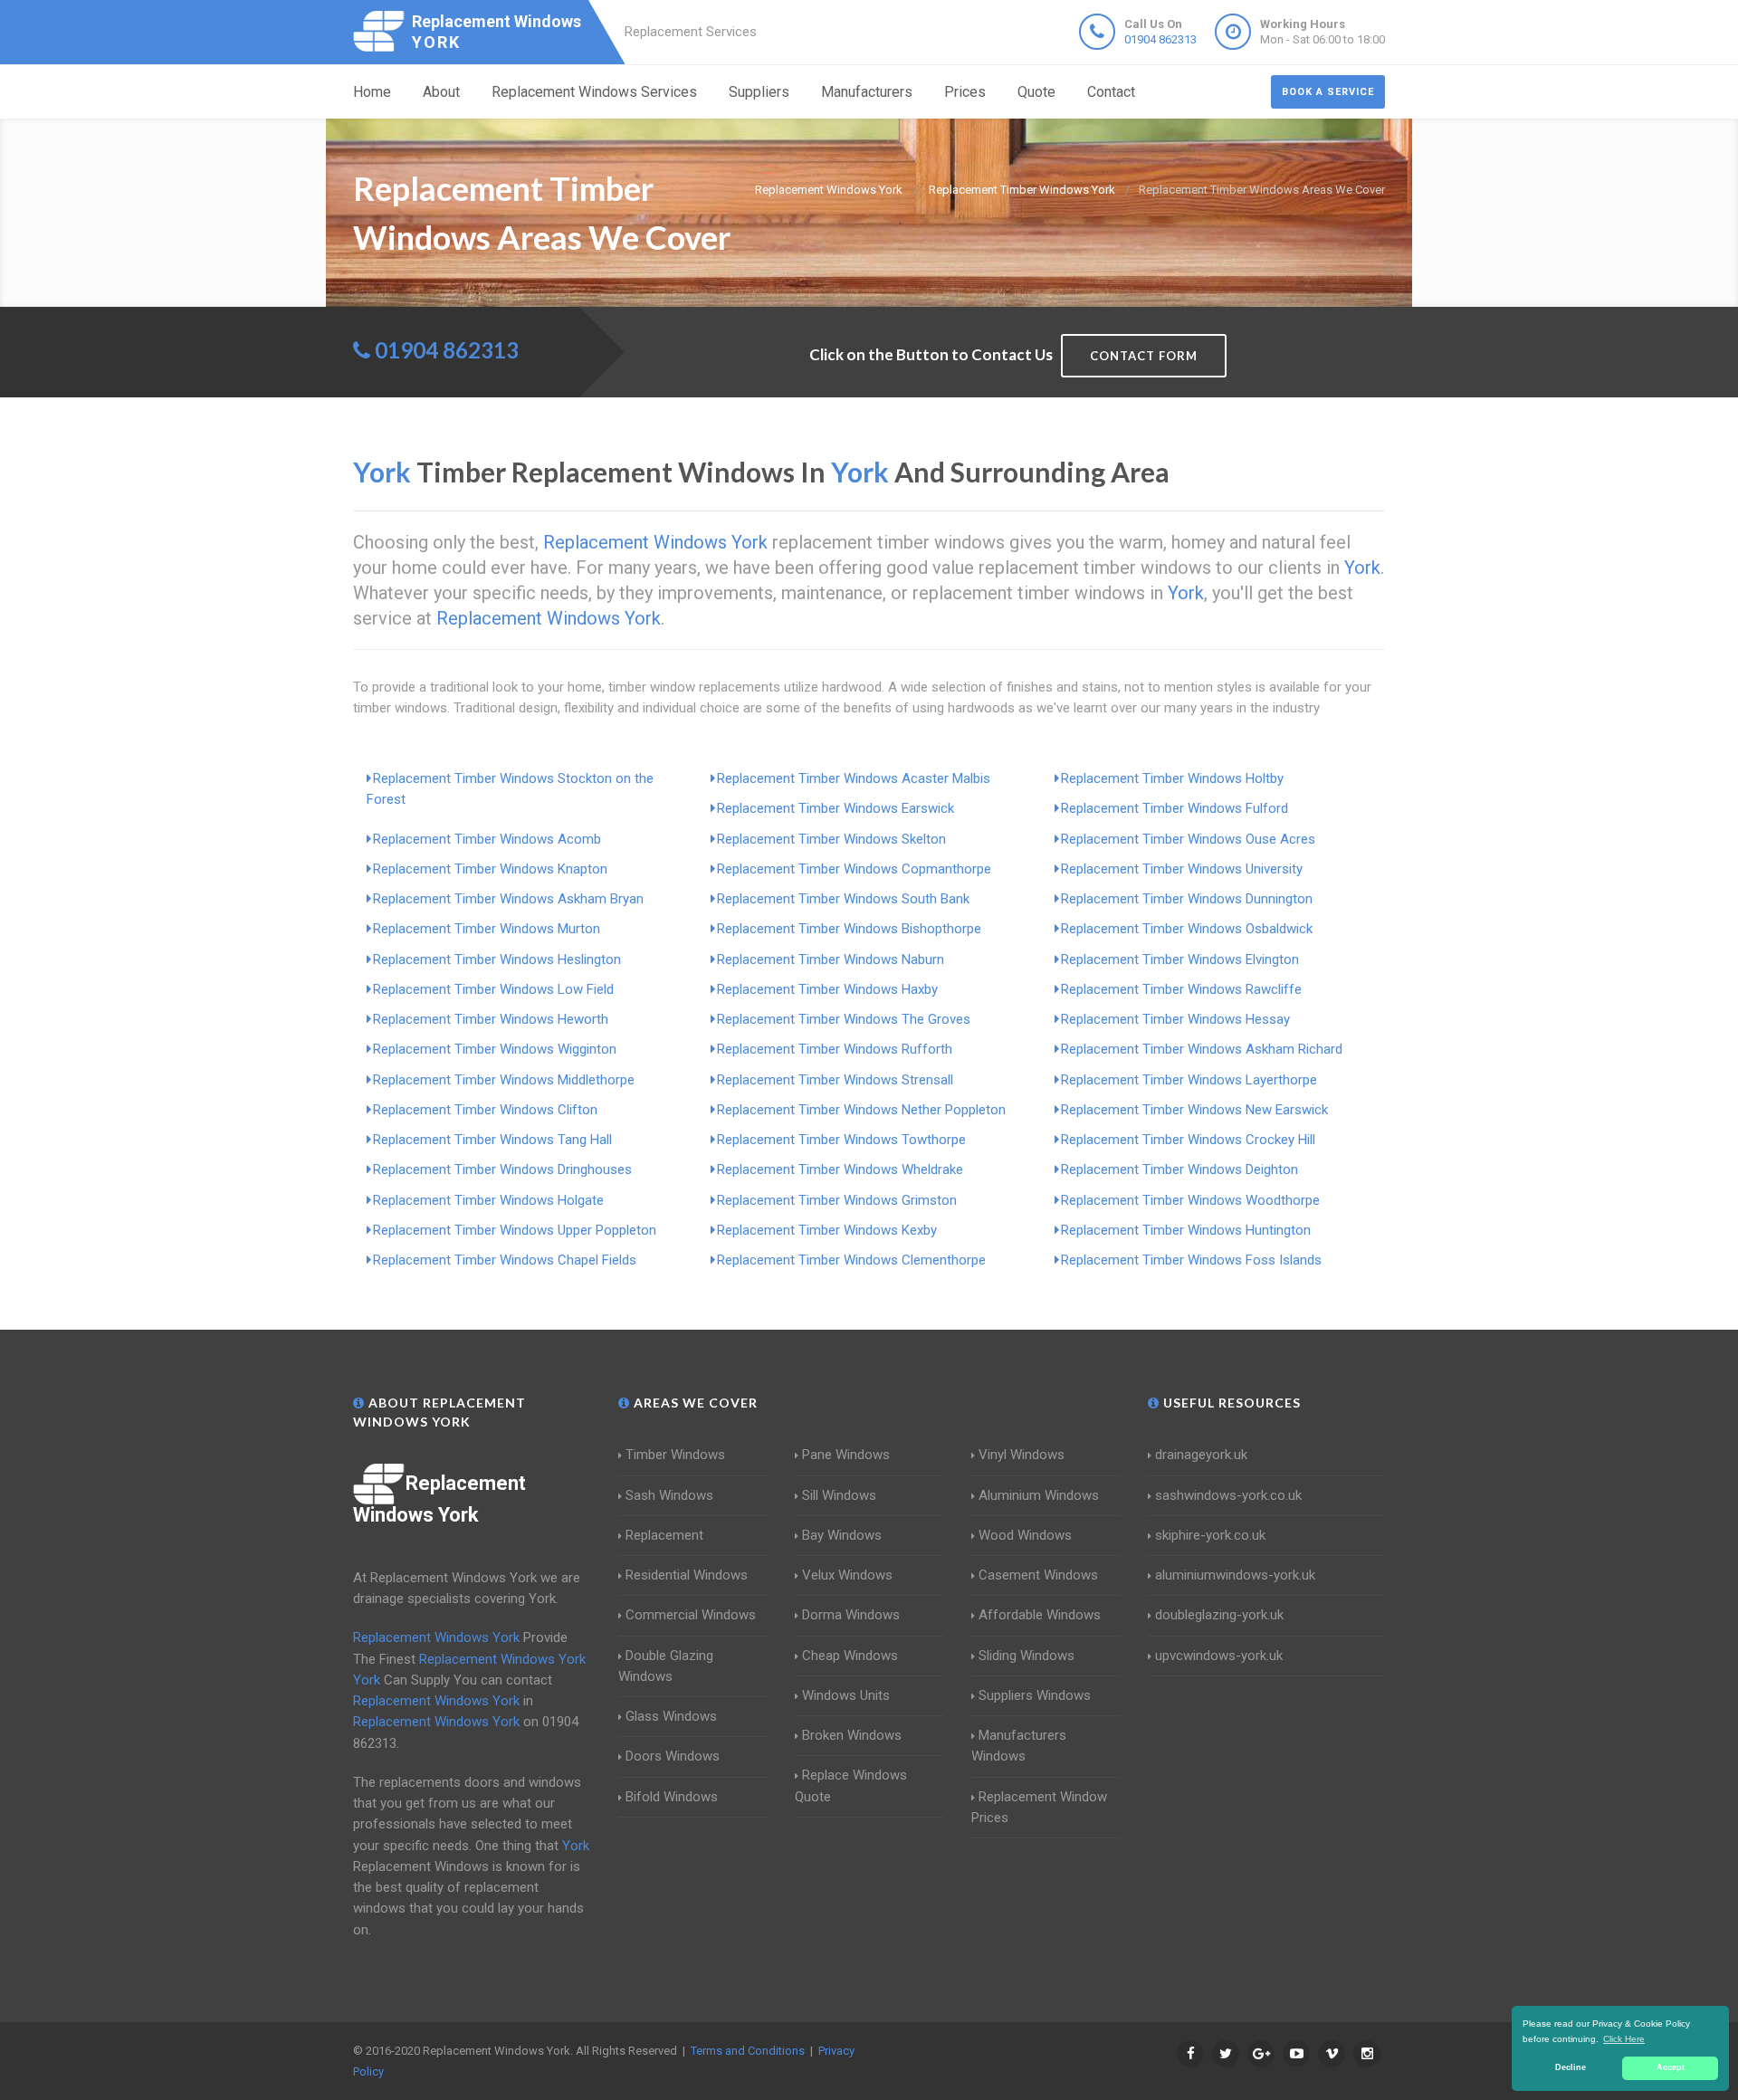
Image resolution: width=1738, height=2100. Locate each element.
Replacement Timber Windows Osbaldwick (1187, 929)
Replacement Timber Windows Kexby (827, 1230)
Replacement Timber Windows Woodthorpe (1190, 1200)
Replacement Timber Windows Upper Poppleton (515, 1230)
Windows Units (846, 1695)
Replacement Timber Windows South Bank (843, 899)
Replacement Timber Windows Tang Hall (492, 1140)
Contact (1111, 92)
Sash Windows (669, 1495)
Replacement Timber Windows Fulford (1175, 808)
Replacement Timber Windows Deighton (1179, 1169)
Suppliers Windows (1035, 1695)
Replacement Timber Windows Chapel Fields (505, 1260)
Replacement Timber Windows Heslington (497, 959)
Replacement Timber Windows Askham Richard (1202, 1049)
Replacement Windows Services (594, 92)
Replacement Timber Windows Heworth (491, 1019)
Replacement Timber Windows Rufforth (835, 1049)
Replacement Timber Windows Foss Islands (1191, 1260)
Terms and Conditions (748, 2051)
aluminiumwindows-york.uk (1235, 1575)
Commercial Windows (691, 1615)
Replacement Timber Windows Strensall (835, 1080)
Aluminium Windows (1039, 1495)
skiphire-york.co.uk (1210, 1535)
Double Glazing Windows (666, 1666)
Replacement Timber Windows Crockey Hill (1188, 1140)
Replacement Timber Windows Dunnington (1187, 899)
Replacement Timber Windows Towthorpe (841, 1140)
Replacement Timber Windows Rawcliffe (1181, 989)
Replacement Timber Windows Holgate (488, 1200)
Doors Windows (673, 1756)
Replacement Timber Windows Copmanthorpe (854, 869)
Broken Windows (852, 1735)
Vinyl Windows (1022, 1455)
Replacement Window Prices (1039, 1807)
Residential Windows (687, 1575)
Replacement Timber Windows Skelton (831, 839)
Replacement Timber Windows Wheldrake (840, 1169)
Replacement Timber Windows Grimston (837, 1200)
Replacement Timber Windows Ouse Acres (1188, 839)
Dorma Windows (851, 1615)
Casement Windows (1038, 1575)
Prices (965, 92)
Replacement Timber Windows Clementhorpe (851, 1260)
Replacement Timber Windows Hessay (1175, 1019)
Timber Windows (675, 1455)
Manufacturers (867, 92)
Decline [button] (1571, 2067)
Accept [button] (1671, 2067)
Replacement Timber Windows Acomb (487, 839)
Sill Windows (839, 1495)
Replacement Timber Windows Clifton (485, 1110)
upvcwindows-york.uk (1219, 1656)
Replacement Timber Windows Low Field (493, 989)
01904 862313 (1160, 39)
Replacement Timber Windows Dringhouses (502, 1169)
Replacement (664, 1535)
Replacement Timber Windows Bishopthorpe (849, 929)
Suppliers (759, 92)
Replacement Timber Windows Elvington (1180, 959)
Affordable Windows (1040, 1615)
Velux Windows (847, 1575)
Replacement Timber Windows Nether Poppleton (861, 1110)
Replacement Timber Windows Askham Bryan (508, 899)
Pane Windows (846, 1455)
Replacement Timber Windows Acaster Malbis (854, 778)
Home (372, 92)
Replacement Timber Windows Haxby (827, 989)
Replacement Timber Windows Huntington (1186, 1230)
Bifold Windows (672, 1797)
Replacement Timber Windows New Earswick (1194, 1110)
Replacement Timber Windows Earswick (836, 808)
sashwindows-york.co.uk (1228, 1495)
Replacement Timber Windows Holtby (1172, 778)
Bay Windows (842, 1535)
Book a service (1328, 92)
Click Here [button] (1624, 2039)
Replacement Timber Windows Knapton (490, 869)
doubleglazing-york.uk (1219, 1615)
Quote (1036, 92)
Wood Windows (1025, 1535)
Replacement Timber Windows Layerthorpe (1189, 1080)
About (441, 92)
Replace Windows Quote (851, 1785)
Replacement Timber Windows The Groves (844, 1019)
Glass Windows (671, 1716)
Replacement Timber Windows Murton (487, 929)
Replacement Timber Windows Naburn (831, 959)
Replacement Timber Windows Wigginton (495, 1049)
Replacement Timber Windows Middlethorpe (504, 1080)
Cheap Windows (850, 1656)
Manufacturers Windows (1019, 1746)
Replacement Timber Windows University (1182, 869)
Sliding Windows (1027, 1656)
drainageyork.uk (1201, 1455)
